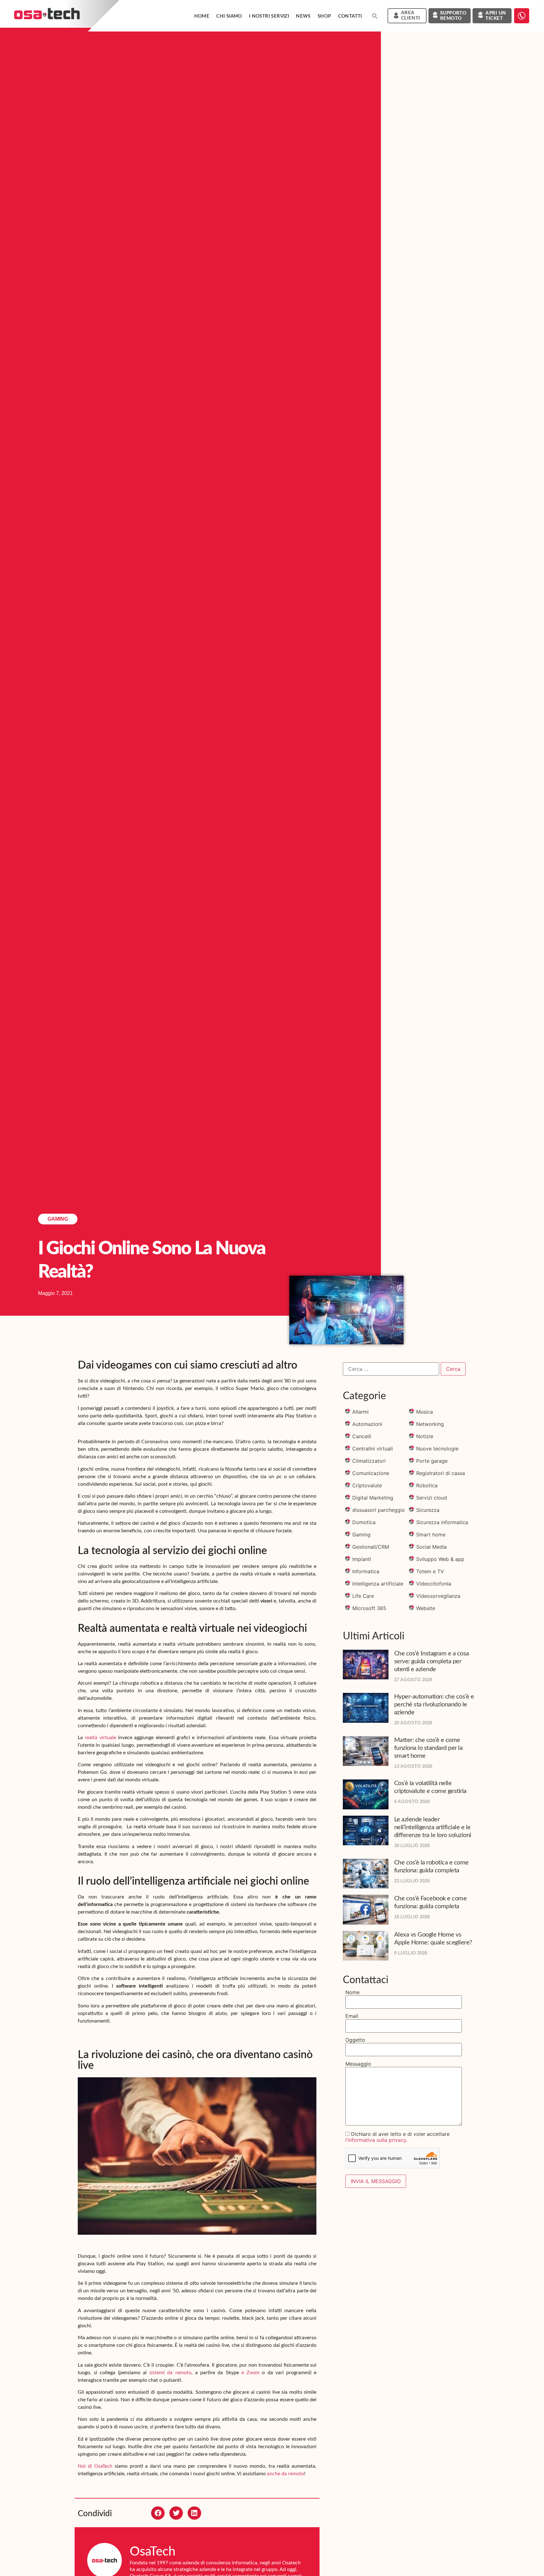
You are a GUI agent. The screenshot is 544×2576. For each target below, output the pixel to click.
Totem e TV (430, 1571)
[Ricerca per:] (391, 1369)
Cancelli (362, 1436)
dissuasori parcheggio (379, 1510)
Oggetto (355, 2040)
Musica (425, 1412)
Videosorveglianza (438, 1596)
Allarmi (360, 1412)
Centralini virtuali (373, 1449)
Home (202, 16)
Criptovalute (367, 1485)
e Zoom (250, 2373)
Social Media (431, 1547)
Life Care (363, 1596)
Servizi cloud (432, 1498)
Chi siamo (229, 16)
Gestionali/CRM (371, 1547)
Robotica (427, 1485)
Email (352, 2016)
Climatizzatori (369, 1461)
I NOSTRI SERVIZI (269, 16)
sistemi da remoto (170, 2373)
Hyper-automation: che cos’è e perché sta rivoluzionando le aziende (434, 1705)
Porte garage (432, 1461)
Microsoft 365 (369, 1608)
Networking (430, 1424)
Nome (352, 1992)
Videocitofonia (434, 1584)
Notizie (425, 1436)
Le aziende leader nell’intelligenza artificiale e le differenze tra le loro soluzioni (433, 1827)
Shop (324, 16)
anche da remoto (286, 2474)
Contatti (350, 16)
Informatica (366, 1571)
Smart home (431, 1535)
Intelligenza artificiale (378, 1584)
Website (426, 1608)
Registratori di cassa (441, 1473)
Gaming (58, 1219)
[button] (375, 16)
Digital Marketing (373, 1498)
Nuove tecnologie (437, 1449)
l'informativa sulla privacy (376, 2140)
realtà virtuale (100, 1738)
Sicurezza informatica (442, 1522)
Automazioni (367, 1424)
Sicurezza (428, 1510)
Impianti (362, 1559)
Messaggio (358, 2064)
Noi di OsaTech (95, 2466)
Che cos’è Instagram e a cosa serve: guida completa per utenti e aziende (432, 1661)
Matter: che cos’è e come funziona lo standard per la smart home (428, 1748)
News (303, 16)
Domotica (364, 1522)
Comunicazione (371, 1473)
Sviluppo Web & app (440, 1559)
